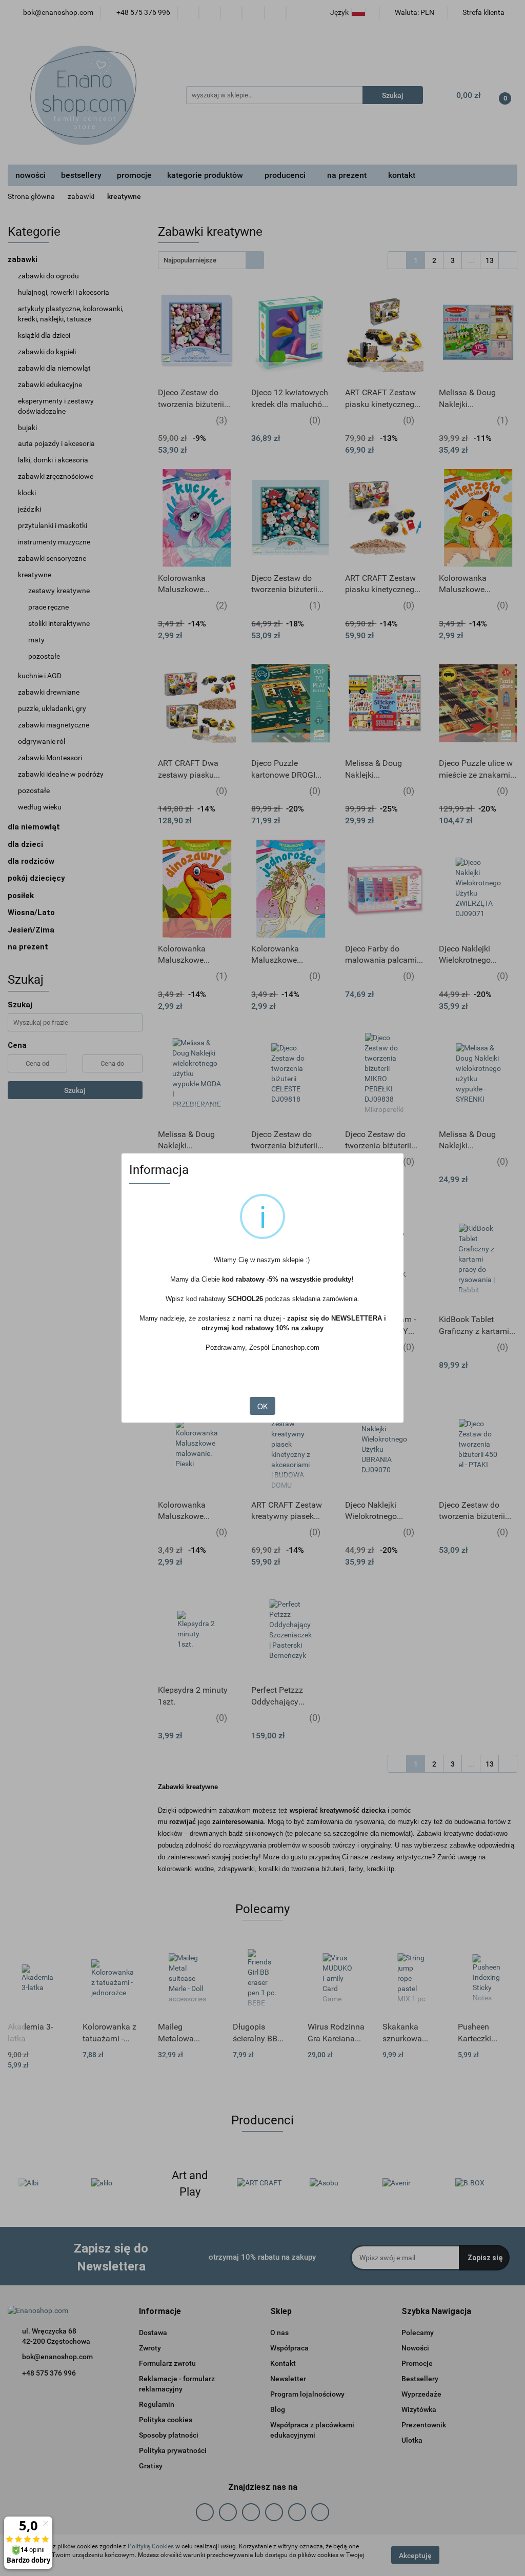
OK (262, 1406)
